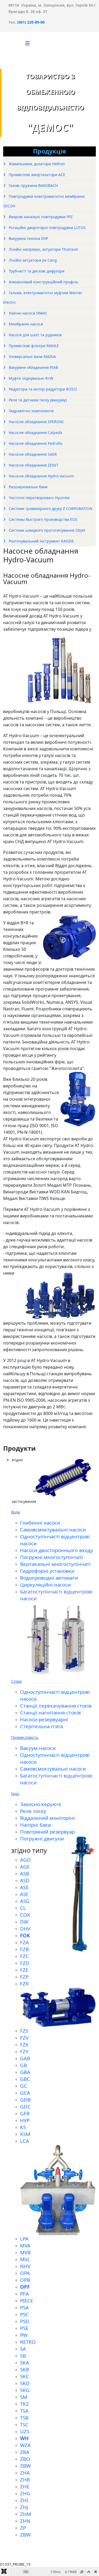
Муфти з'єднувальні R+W (30, 378)
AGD (25, 1860)
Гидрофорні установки (47, 1571)
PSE (24, 2328)
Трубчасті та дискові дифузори (36, 271)
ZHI (24, 2500)
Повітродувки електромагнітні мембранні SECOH (44, 201)
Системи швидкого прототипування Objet (46, 530)
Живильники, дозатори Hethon (36, 164)
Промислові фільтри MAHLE (33, 346)
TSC (24, 2424)
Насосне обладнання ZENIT (33, 465)
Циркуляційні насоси (45, 1585)
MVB (25, 2252)
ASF (24, 1894)
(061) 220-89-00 (30, 22)
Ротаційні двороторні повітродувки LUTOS (47, 228)
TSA (24, 2411)
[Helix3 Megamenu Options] (27, 43)
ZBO (25, 2459)
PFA (24, 2294)
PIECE (27, 2301)
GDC (25, 2106)
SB (23, 2356)
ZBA (25, 2452)
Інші (15, 1793)
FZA (24, 1942)
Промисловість (25, 1737)
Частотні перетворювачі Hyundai (39, 498)
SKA (25, 2362)
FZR (24, 1984)
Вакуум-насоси (38, 1748)
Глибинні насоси (40, 1523)
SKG (25, 2390)
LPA (24, 2239)
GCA (25, 2093)
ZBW (25, 2466)
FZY (24, 2051)
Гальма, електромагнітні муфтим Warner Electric (43, 297)
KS (23, 2127)
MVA (25, 2245)
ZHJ (24, 2507)
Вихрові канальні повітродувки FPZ (40, 217)
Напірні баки (36, 1825)
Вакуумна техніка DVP (28, 238)
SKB (25, 2369)
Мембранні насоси (25, 324)
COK (25, 1915)
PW (24, 2335)
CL (23, 1908)
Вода (15, 1512)
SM (24, 2397)
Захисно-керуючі (41, 1804)
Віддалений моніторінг (48, 1818)
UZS (25, 2431)
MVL (25, 2259)
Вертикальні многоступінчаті (55, 1564)
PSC (24, 2314)
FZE (24, 1970)
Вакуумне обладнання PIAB (33, 367)
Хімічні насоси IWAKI (27, 313)
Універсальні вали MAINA (32, 357)
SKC (25, 2376)
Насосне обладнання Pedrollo (35, 443)
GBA (25, 2072)
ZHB (25, 2479)
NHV (25, 2266)
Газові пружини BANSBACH (33, 185)
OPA (25, 2273)
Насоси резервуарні (44, 1719)
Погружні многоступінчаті (51, 1557)
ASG (25, 1901)
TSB (24, 2418)
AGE (25, 1867)
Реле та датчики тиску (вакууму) (37, 400)
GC (23, 2086)
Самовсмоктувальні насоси (53, 1529)
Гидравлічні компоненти (31, 411)
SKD (25, 2383)
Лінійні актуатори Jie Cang (32, 260)
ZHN (25, 2521)
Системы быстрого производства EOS (43, 519)
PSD (25, 2321)
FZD (25, 1963)
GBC (25, 2079)
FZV (24, 2038)
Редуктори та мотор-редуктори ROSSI (42, 389)
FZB (24, 1949)
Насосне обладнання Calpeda (35, 433)
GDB (25, 2100)
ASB (25, 1873)
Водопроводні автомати (49, 1578)
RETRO (28, 2342)
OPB (25, 2280)
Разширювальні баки (28, 487)
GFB (25, 2113)
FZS (24, 2031)
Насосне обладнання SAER (32, 454)
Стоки (16, 1681)
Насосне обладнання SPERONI (36, 422)
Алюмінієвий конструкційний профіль (43, 282)
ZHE (25, 2486)
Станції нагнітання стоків (50, 1712)
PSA (24, 2307)
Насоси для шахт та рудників (35, 335)
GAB (25, 2058)
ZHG (25, 2493)
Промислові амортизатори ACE (36, 175)
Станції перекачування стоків (56, 1706)
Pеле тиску (33, 1811)
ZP (23, 2528)
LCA (25, 2141)
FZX (24, 2044)
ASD (25, 1880)
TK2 (24, 2404)
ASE (24, 1887)
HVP (25, 2120)
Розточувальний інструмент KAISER (41, 541)
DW (24, 1922)
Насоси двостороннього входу (57, 1550)
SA (23, 2349)
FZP (24, 1977)
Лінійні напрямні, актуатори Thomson (43, 249)
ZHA (25, 2473)
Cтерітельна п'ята (41, 1726)
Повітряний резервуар (47, 1832)
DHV (25, 1928)
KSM (25, 2134)
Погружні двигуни (42, 1838)
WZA (25, 2445)
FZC (24, 1956)
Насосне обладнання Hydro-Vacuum (41, 476)
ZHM (26, 2514)
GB (23, 2065)
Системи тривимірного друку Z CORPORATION (50, 509)
